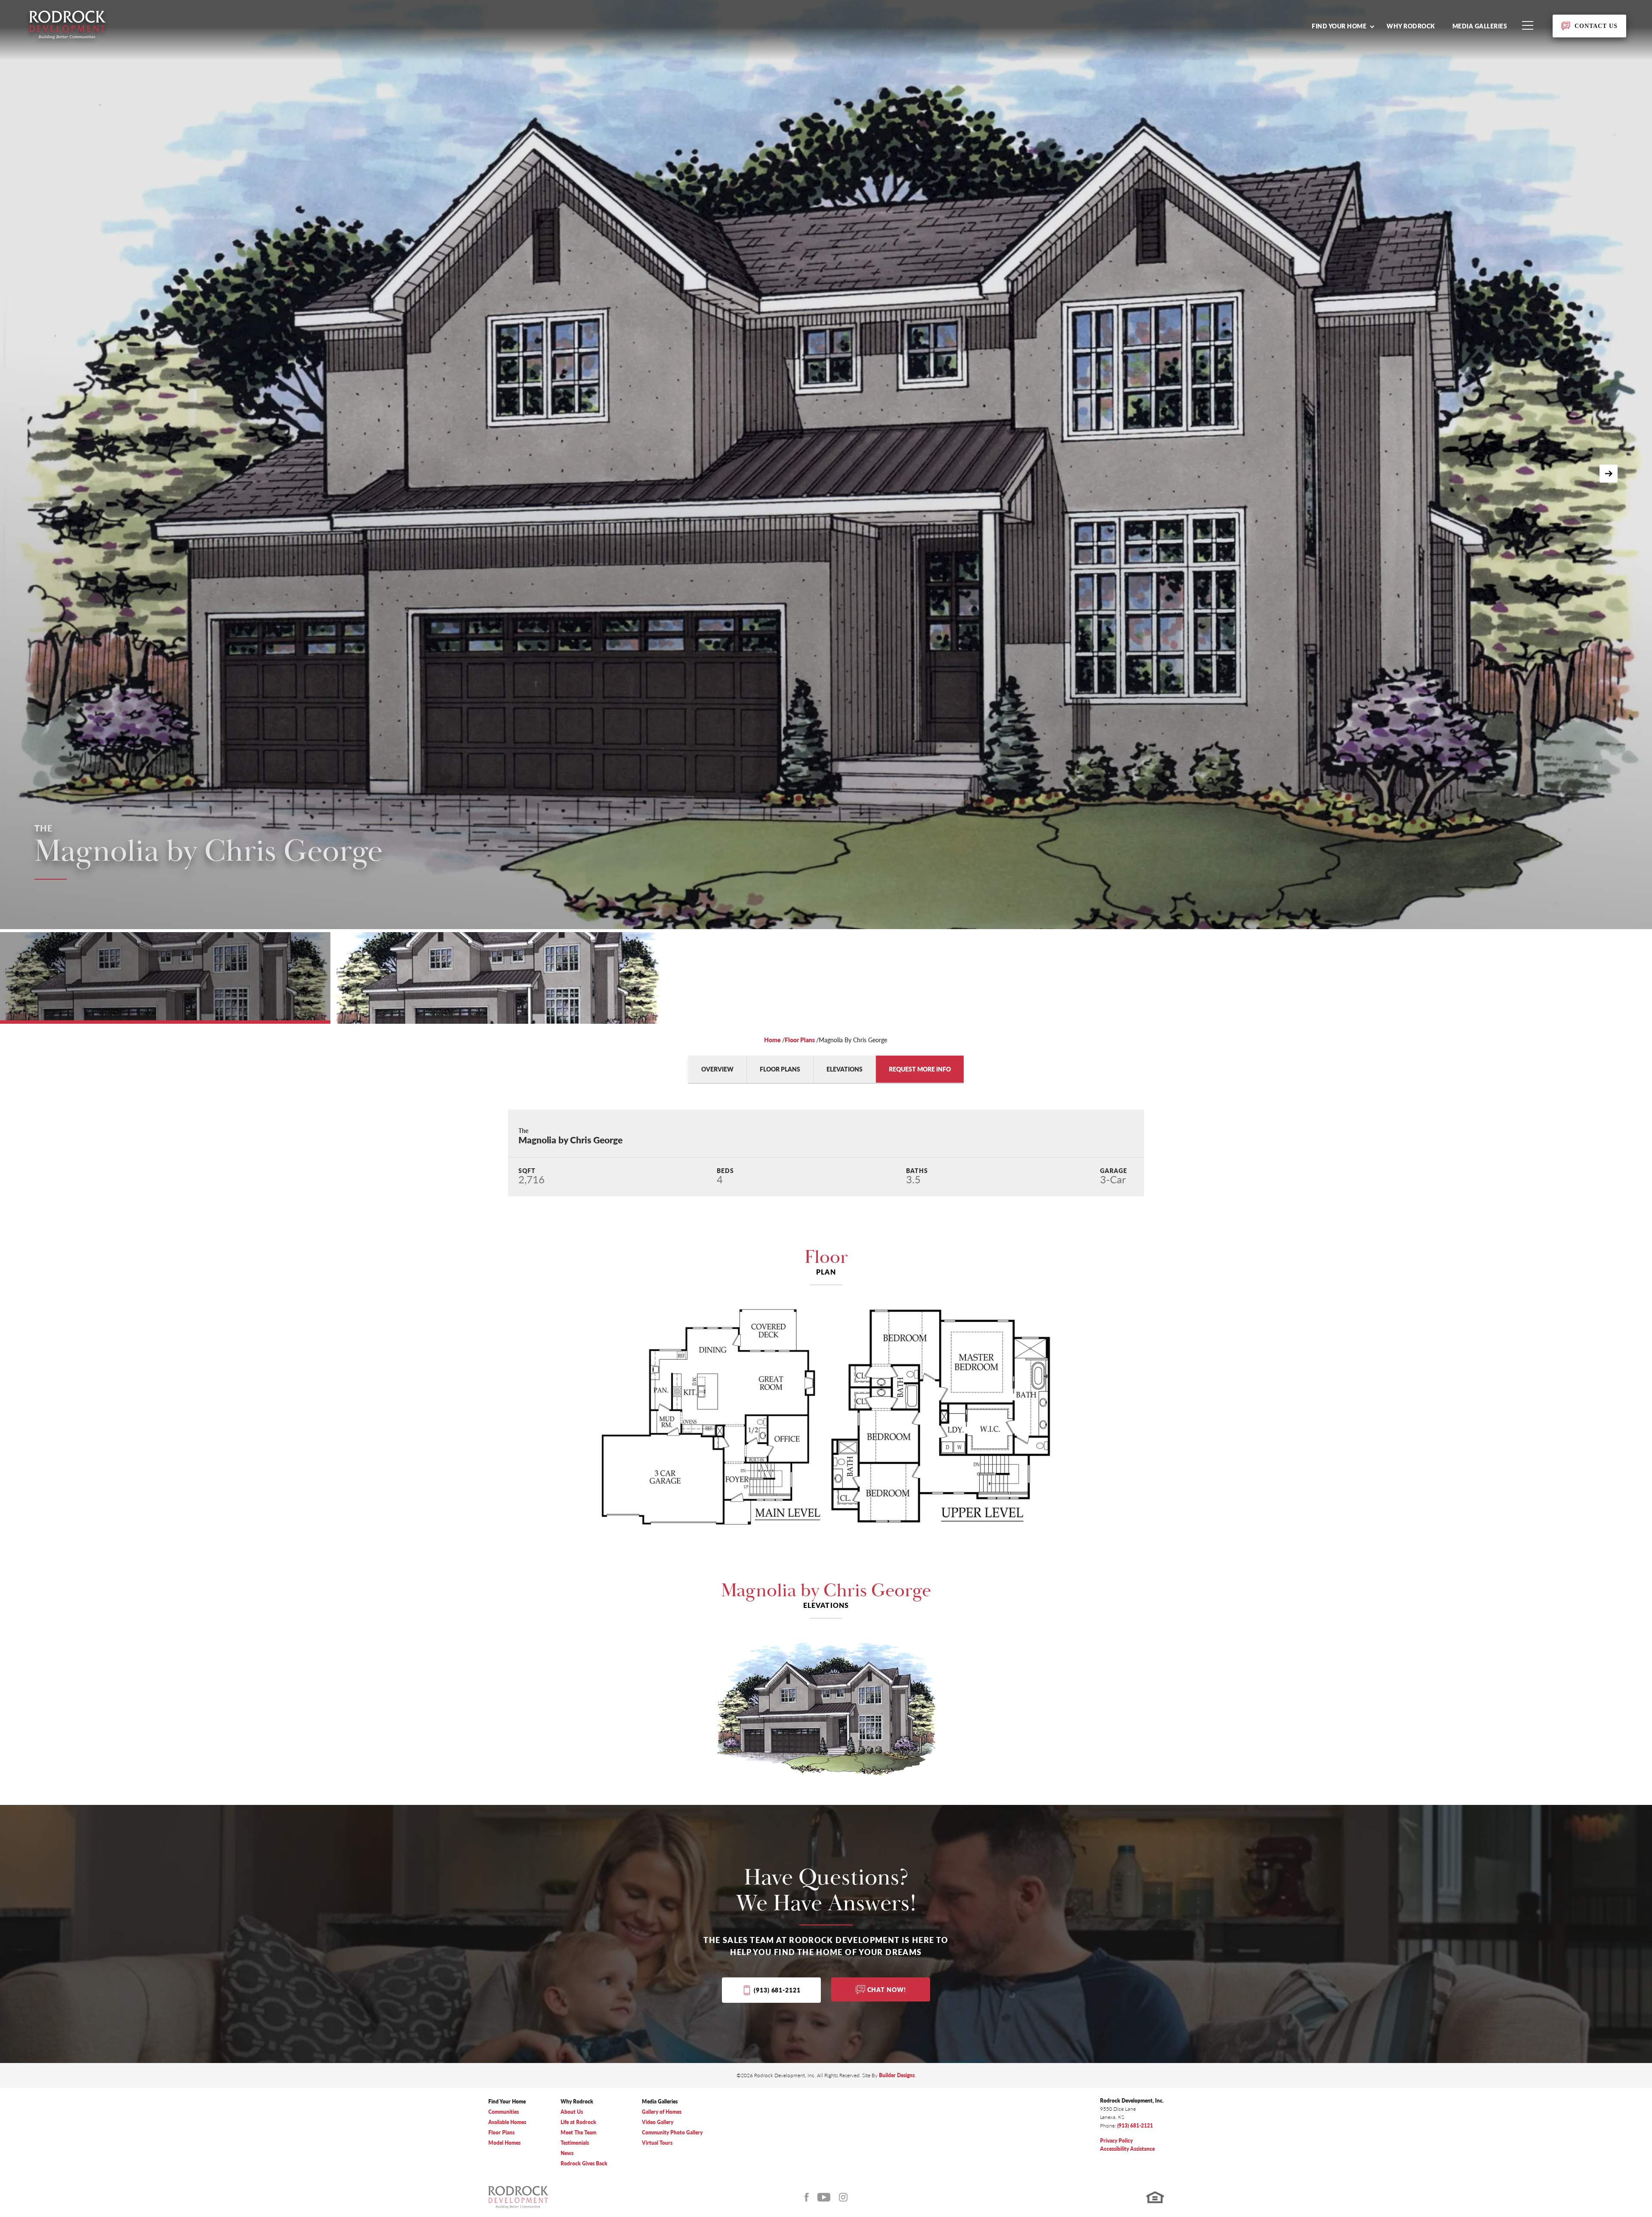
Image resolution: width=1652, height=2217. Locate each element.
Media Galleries (1480, 26)
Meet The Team (578, 2132)
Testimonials (575, 2143)
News (567, 2153)
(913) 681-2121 (777, 1990)
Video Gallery (658, 2122)
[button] (1343, 26)
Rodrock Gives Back (584, 2163)
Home (772, 1040)
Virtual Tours (657, 2143)
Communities (504, 2112)
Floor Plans (800, 1040)
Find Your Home (507, 2102)
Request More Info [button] (920, 1069)
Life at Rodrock (578, 2122)
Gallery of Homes (662, 2112)
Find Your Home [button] (1339, 26)
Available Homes (507, 2122)
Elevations (844, 1069)
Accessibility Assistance (1127, 2149)
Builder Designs (897, 2075)
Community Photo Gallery (672, 2132)
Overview (717, 1069)
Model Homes (504, 2143)
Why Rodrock (1411, 26)
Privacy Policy (1116, 2141)
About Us (572, 2112)
